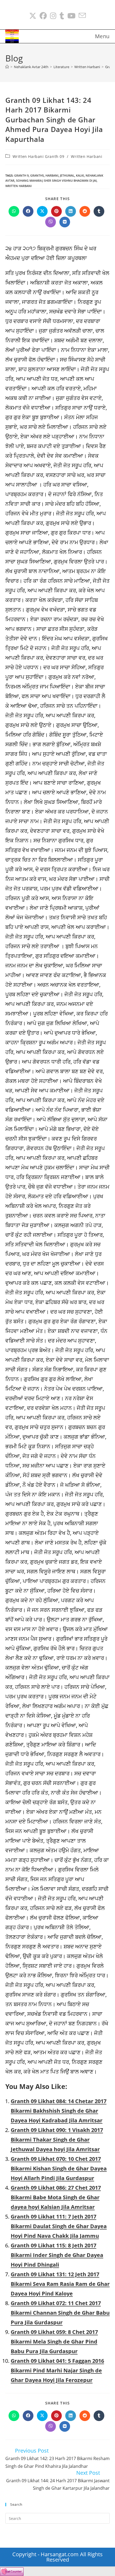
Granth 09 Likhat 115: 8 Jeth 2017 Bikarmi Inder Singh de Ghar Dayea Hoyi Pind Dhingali (57, 2255)
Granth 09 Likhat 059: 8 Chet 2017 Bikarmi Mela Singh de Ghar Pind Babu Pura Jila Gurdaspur (54, 2342)
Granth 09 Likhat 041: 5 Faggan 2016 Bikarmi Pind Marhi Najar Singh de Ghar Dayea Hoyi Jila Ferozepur (57, 2370)
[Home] (7, 67)
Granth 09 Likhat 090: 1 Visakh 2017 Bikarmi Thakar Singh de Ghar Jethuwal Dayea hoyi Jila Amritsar (57, 2140)
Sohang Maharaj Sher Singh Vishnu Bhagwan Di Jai (56, 180)
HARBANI (52, 175)
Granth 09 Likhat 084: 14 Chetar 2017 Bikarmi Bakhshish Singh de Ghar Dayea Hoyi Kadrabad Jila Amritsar (59, 2111)
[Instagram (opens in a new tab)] (53, 16)
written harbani (18, 186)
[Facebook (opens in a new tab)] (43, 16)
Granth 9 (21, 175)
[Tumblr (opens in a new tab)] (62, 16)
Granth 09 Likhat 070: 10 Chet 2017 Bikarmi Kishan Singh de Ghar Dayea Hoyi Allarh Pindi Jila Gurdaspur (59, 2168)
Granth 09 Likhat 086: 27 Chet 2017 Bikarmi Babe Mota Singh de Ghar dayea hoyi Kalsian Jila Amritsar (56, 2197)
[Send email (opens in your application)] (82, 16)
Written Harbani (87, 156)
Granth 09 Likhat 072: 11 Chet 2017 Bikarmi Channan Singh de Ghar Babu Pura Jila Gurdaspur (60, 2313)
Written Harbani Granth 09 (39, 156)
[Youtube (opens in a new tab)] (71, 16)
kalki (80, 175)
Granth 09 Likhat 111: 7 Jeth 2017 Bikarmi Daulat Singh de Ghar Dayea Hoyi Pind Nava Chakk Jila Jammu (59, 2226)
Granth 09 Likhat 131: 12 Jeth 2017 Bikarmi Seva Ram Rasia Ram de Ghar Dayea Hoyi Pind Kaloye (60, 2284)
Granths (37, 175)
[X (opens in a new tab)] (33, 16)
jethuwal (67, 175)
